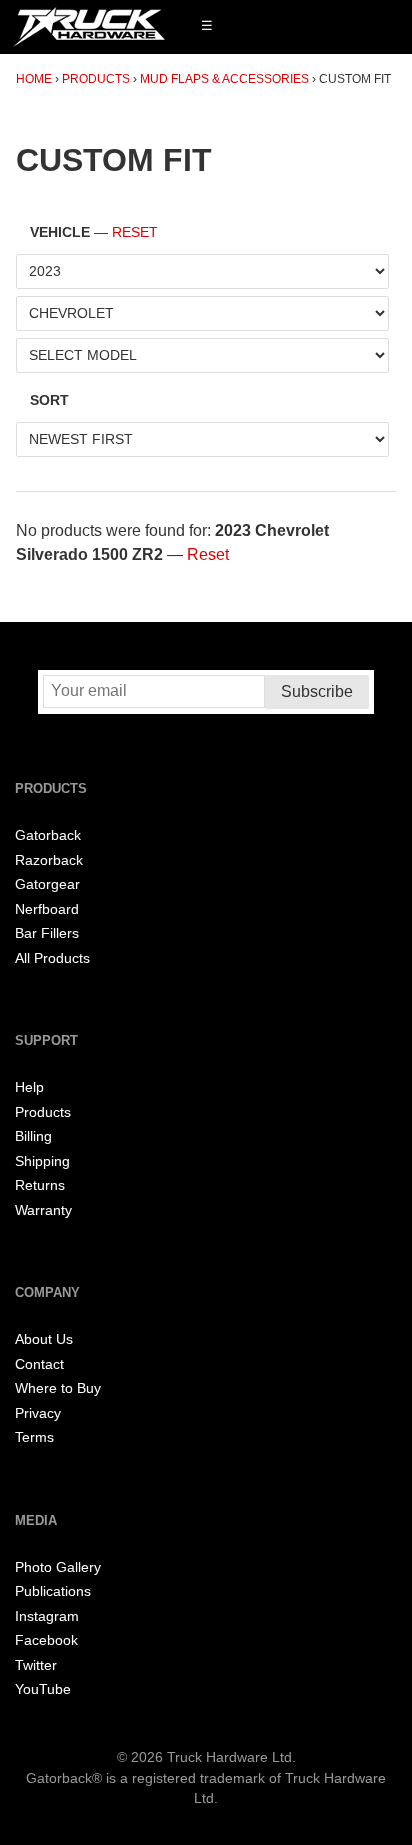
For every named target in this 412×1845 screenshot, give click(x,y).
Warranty (43, 1210)
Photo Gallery (58, 1567)
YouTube (43, 1689)
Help (29, 1087)
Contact (39, 1364)
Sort (49, 400)
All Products (52, 958)
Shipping (42, 1161)
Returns (40, 1185)
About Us (44, 1339)
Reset (135, 232)
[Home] (89, 27)
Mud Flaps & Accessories (224, 79)
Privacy (38, 1413)
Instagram (47, 1616)
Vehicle (94, 232)
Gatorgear (47, 884)
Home (34, 79)
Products (96, 79)
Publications (53, 1591)
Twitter (36, 1665)
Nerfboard (47, 909)
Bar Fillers (47, 933)
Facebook (46, 1640)
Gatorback (48, 835)
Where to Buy (58, 1388)
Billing (33, 1136)
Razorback (49, 860)
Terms (34, 1437)
